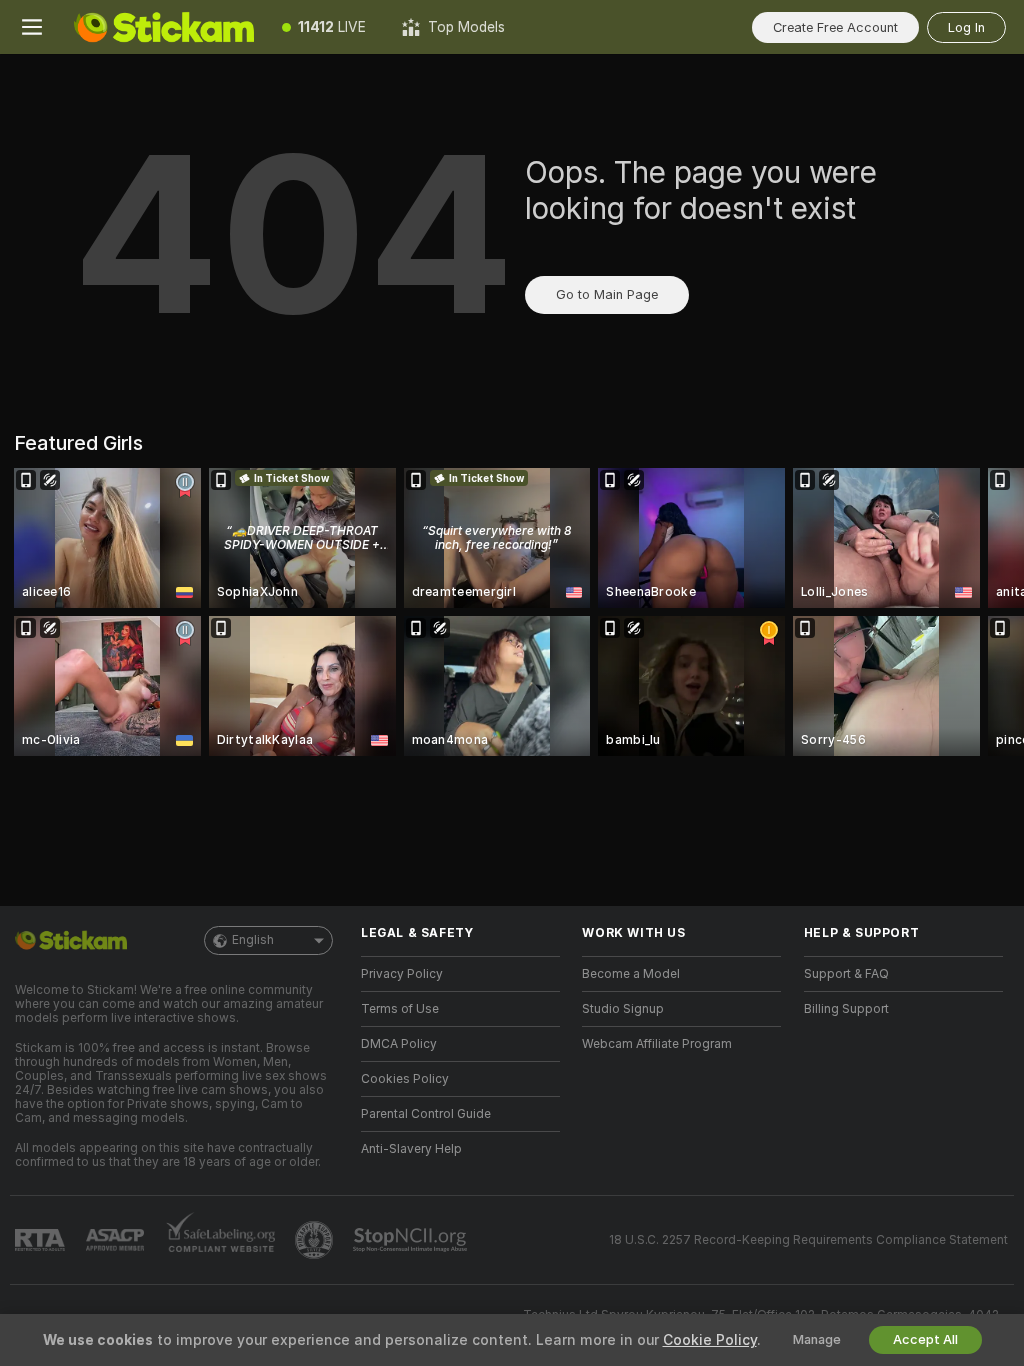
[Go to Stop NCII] (412, 1240)
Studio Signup (623, 1009)
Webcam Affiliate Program (657, 1044)
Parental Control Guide (426, 1114)
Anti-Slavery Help (411, 1149)
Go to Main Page (607, 294)
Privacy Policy (402, 974)
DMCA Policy (399, 1044)
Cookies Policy (405, 1079)
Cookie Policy (710, 1340)
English (253, 940)
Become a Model (631, 974)
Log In (966, 27)
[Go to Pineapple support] (316, 1240)
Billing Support (846, 1009)
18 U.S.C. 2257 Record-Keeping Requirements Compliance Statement (808, 1240)
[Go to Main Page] (164, 27)
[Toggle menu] (32, 27)
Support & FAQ (846, 974)
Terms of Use (400, 1009)
